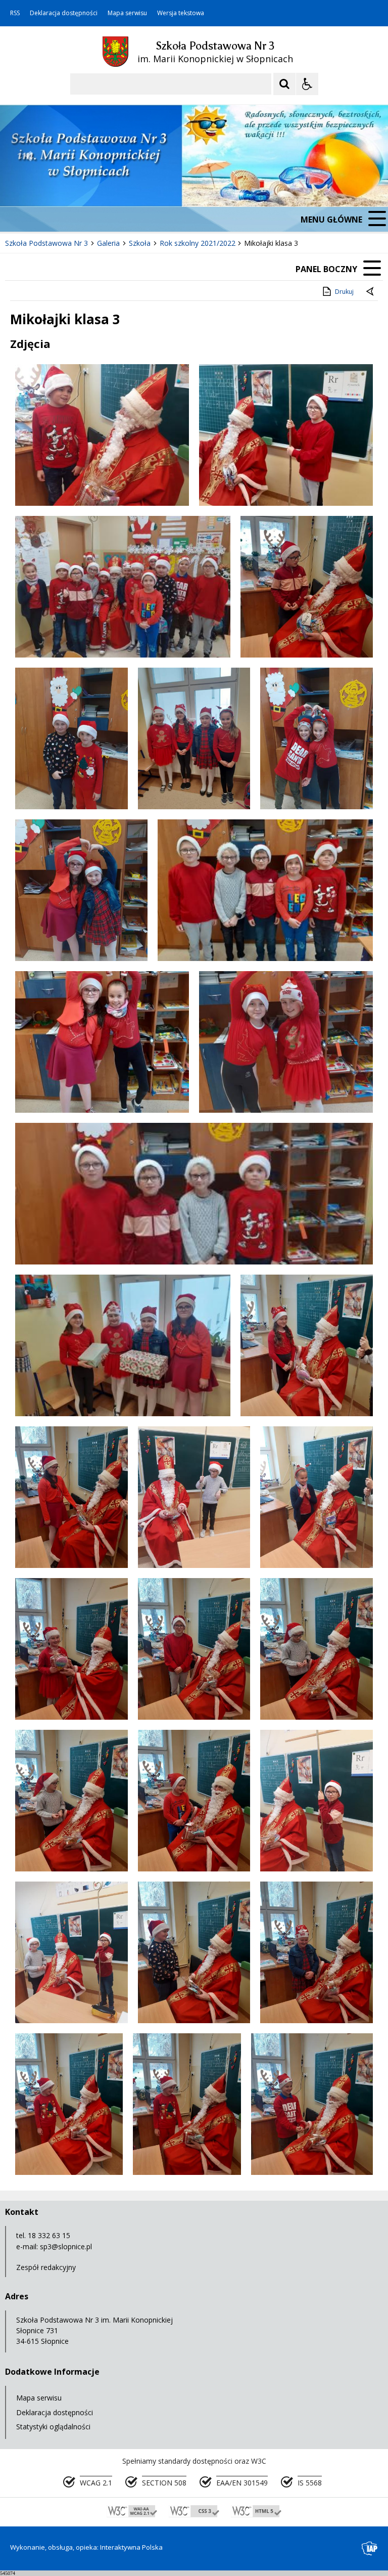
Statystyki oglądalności (53, 2427)
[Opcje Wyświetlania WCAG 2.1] (307, 84)
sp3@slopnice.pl (66, 2246)
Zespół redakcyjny (46, 2267)
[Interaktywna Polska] (370, 2548)
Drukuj (344, 292)
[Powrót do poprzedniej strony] (371, 292)
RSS (15, 13)
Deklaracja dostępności (64, 13)
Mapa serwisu (127, 13)
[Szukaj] (284, 84)
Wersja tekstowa (181, 13)
